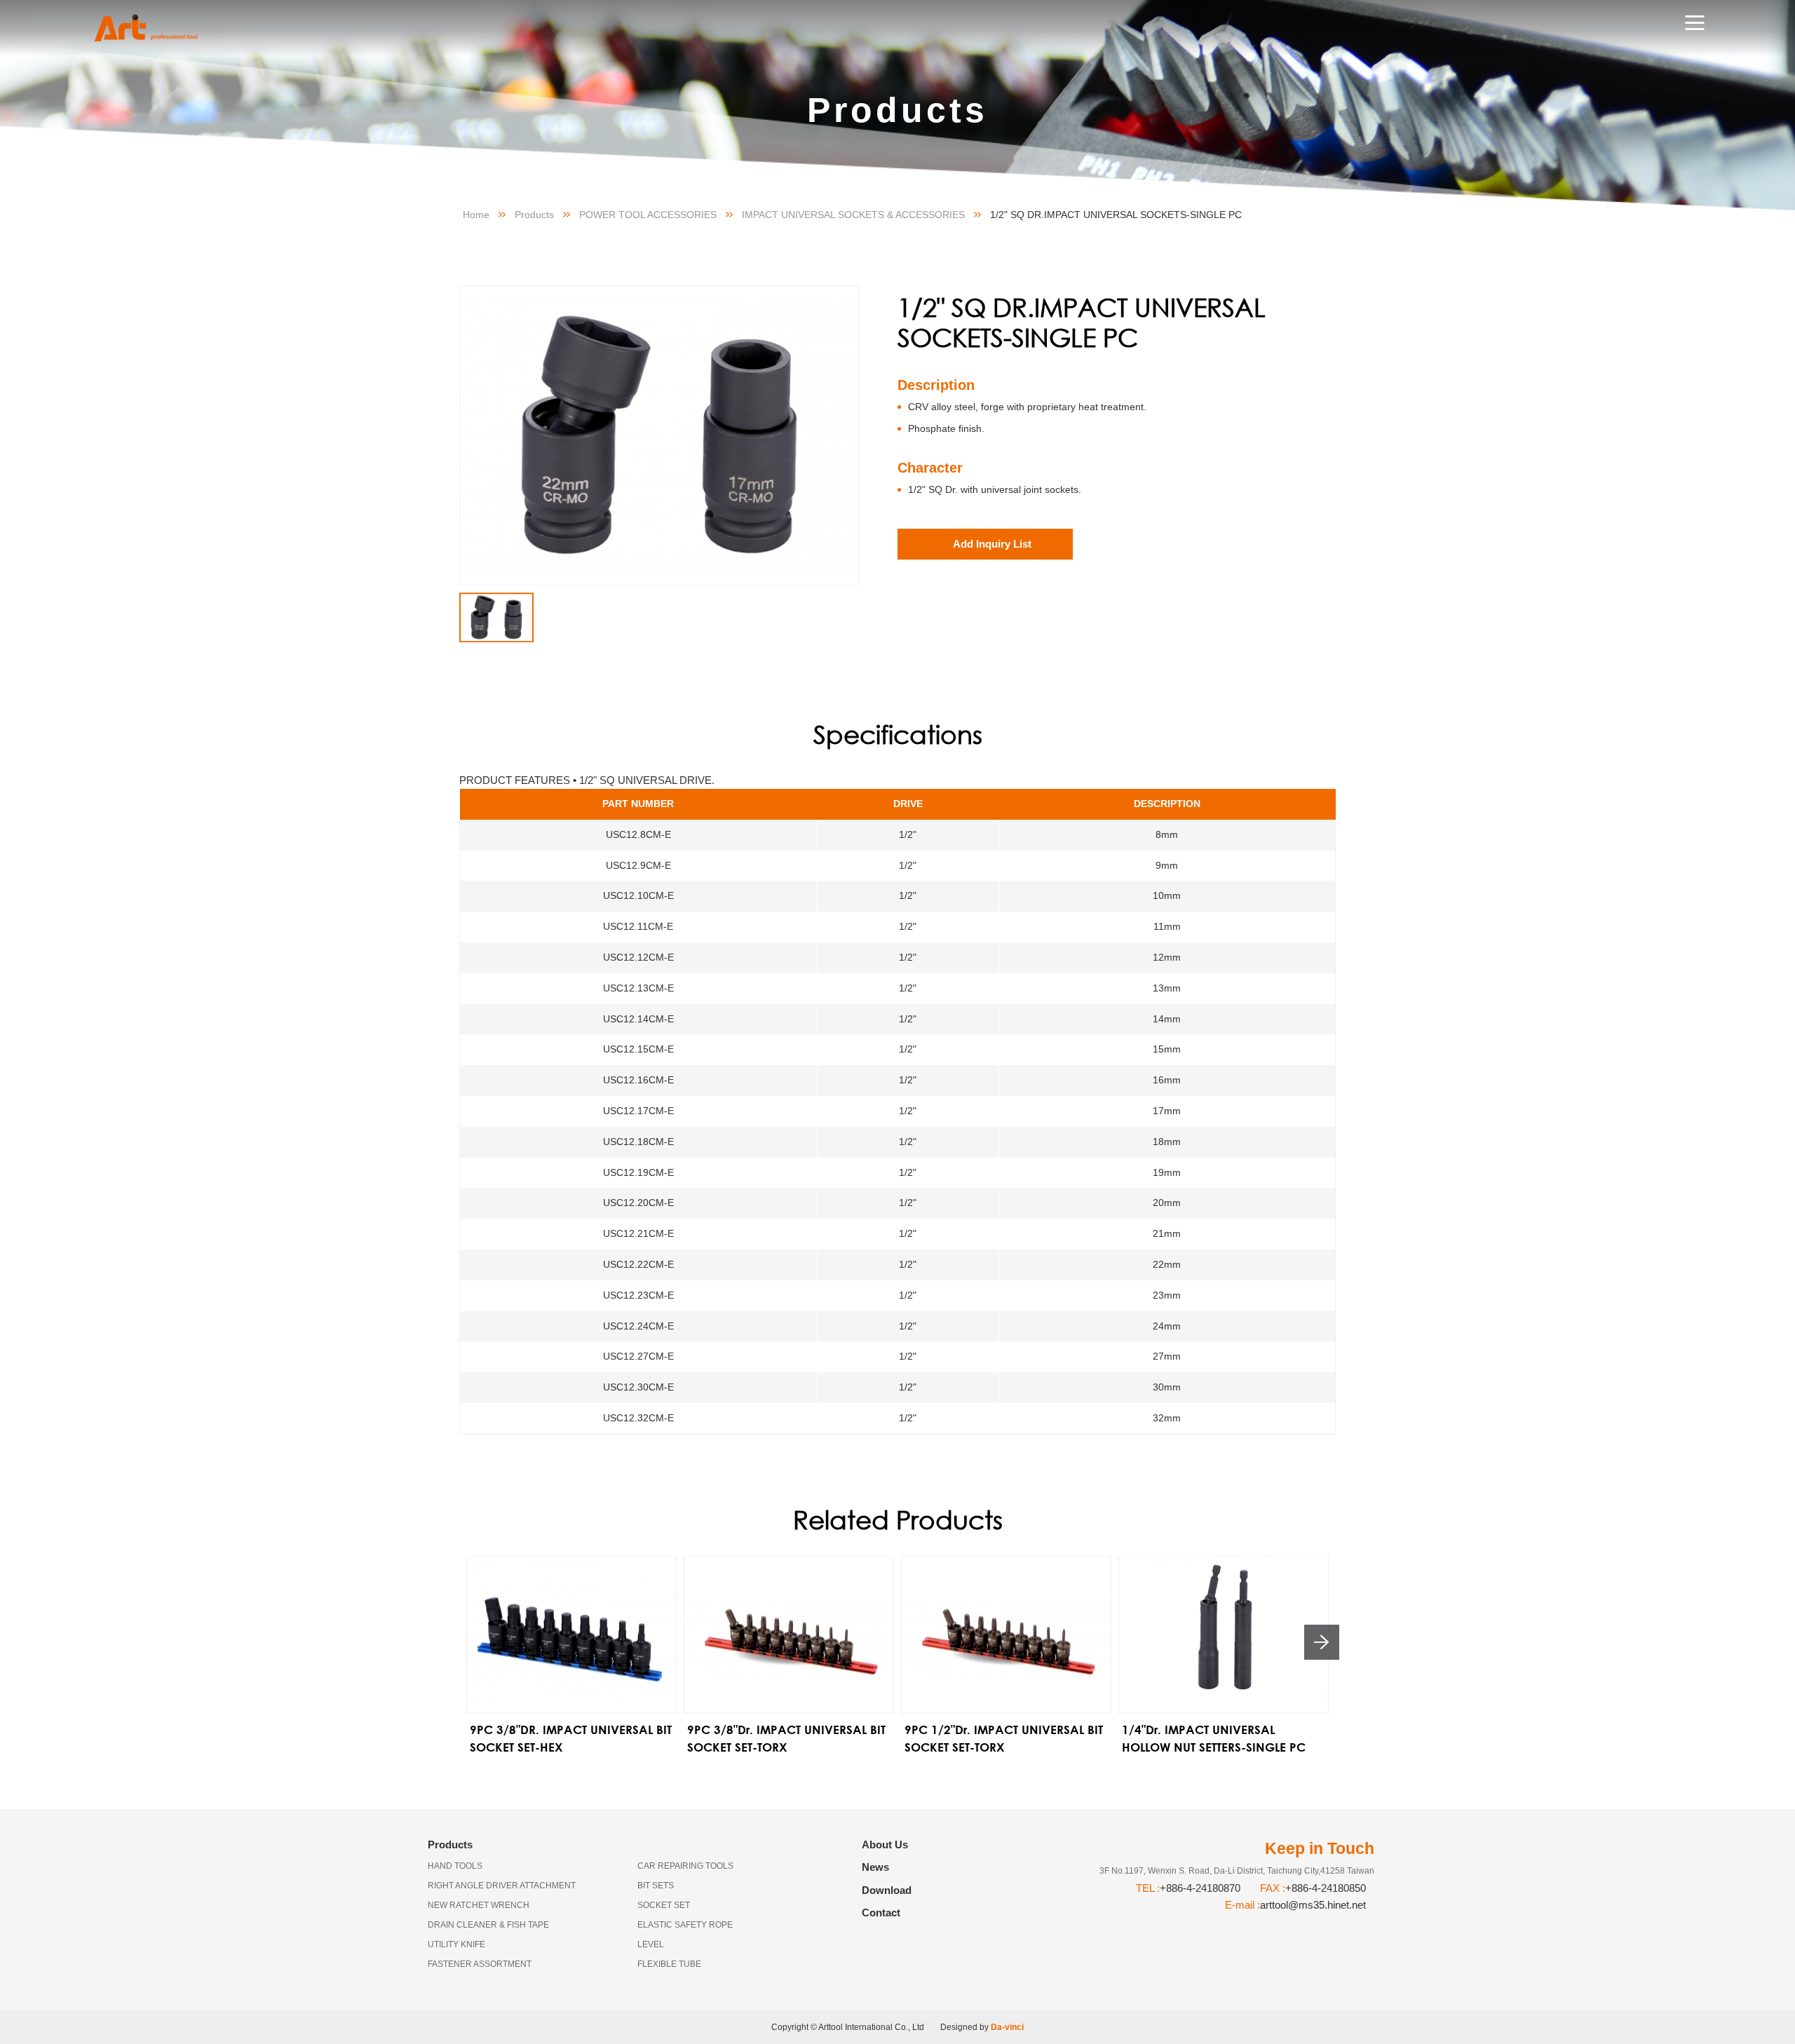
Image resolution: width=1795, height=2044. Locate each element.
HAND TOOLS (455, 1866)
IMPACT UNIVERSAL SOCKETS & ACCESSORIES (853, 215)
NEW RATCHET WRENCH (479, 1905)
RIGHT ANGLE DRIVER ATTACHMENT (502, 1886)
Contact (881, 1913)
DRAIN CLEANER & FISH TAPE (488, 1925)
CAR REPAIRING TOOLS (685, 1866)
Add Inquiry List (992, 544)
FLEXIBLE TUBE (669, 1964)
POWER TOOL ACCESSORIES (648, 215)
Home (476, 215)
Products (534, 215)
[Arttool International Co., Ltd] (160, 28)
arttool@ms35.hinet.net (1313, 1905)
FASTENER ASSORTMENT (480, 1964)
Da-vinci (1007, 2027)
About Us (885, 1845)
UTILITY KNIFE (456, 1944)
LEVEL (651, 1944)
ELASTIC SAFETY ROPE (685, 1925)
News (875, 1867)
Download (887, 1890)
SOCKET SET (664, 1905)
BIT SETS (656, 1886)
